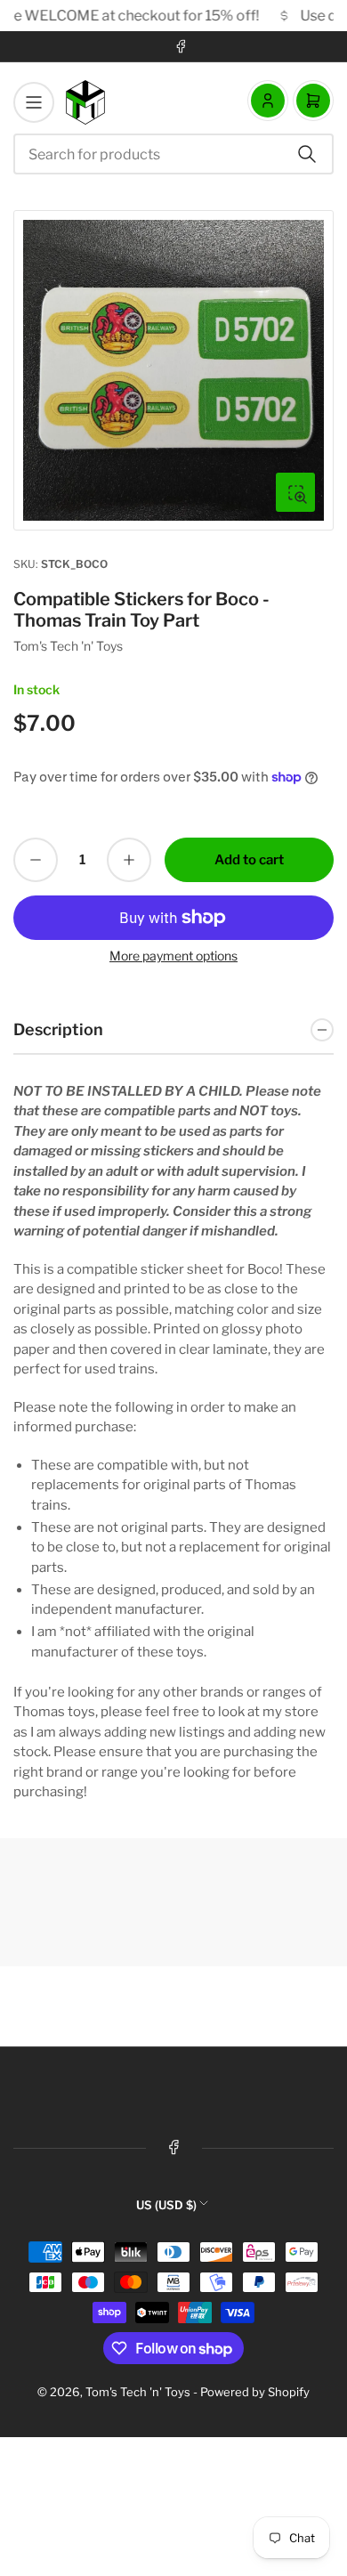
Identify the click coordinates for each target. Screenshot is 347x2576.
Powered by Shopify (255, 2392)
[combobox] (173, 154)
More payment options (173, 956)
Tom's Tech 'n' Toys (68, 646)
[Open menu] (34, 102)
